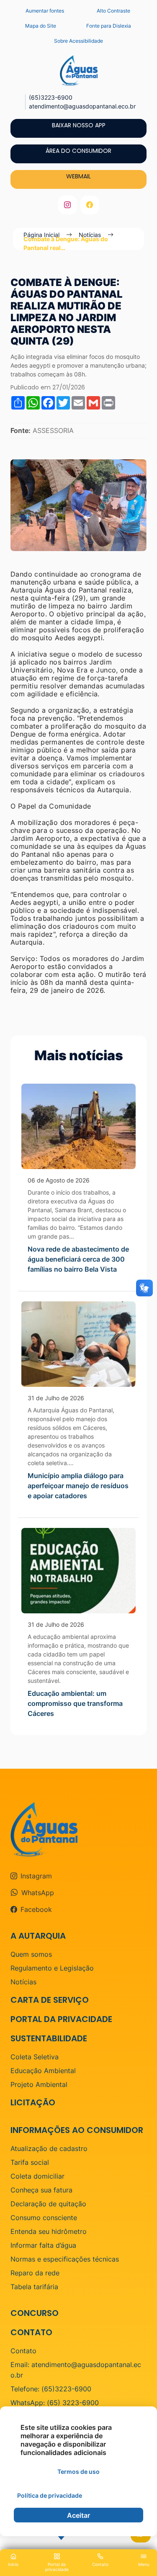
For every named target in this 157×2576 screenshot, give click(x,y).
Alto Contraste (113, 11)
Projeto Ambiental (39, 2084)
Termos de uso (78, 2472)
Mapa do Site (41, 26)
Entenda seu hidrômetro (49, 2231)
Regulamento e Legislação (52, 1968)
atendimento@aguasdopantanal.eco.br (82, 106)
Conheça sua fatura (41, 2190)
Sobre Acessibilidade (78, 41)
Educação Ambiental (43, 2071)
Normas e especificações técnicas (65, 2259)
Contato (23, 2351)
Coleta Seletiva (35, 2057)
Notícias (23, 1982)
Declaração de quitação (48, 2204)
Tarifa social (30, 2162)
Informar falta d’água (43, 2245)
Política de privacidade (50, 2495)
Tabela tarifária (34, 2287)
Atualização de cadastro (49, 2148)
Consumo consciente (44, 2218)
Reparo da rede (35, 2273)
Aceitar (78, 2515)
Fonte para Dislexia (109, 26)
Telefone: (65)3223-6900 (51, 2389)
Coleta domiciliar (37, 2176)
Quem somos (31, 1954)
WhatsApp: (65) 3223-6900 (55, 2403)
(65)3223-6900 (51, 97)
